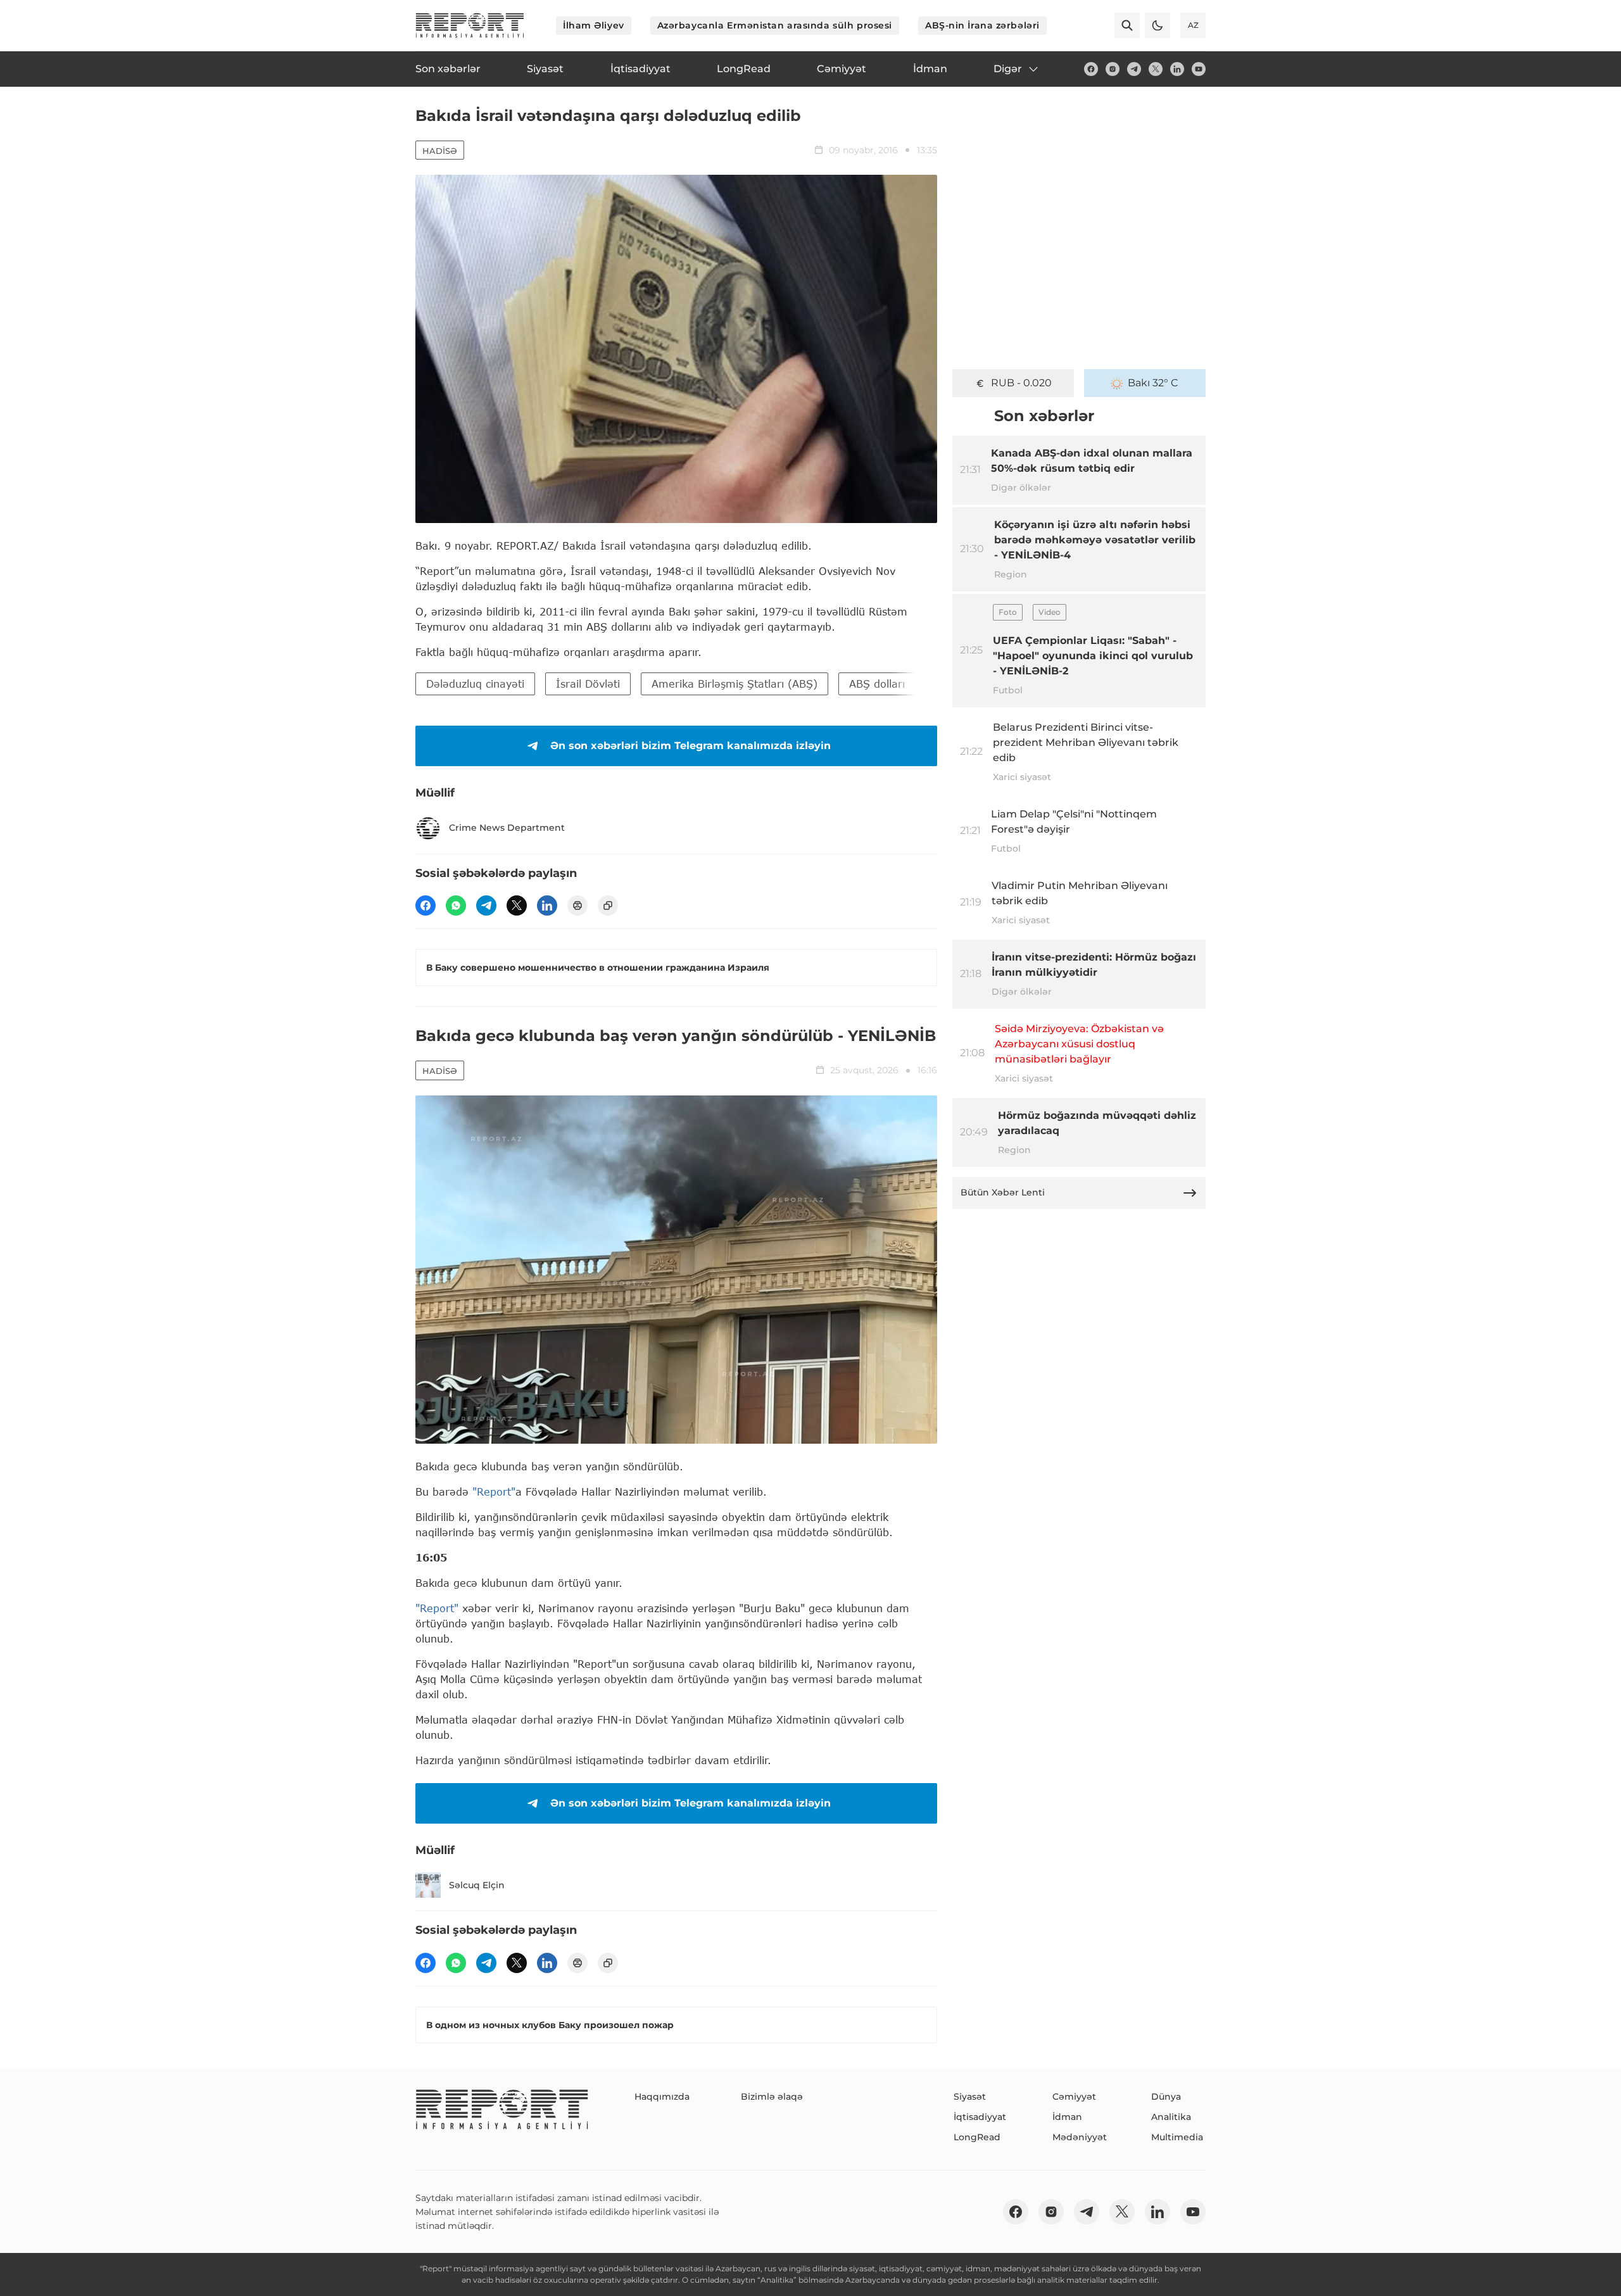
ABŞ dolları (877, 684)
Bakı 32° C (1153, 383)
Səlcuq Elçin (477, 1885)
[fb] (1091, 69)
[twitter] (1156, 69)
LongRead (977, 2137)
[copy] (608, 905)
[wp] (456, 905)
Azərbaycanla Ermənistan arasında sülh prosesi (775, 25)
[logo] (470, 25)
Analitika (1171, 2117)
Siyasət (970, 2097)
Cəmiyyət (1074, 2097)
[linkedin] (1177, 69)
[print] (577, 905)
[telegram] (1134, 69)
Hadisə (440, 151)
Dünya (1166, 2097)
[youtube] (1199, 69)
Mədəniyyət (1080, 2137)
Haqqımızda (662, 2097)
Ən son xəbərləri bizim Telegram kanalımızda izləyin (691, 746)
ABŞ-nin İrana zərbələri (982, 25)
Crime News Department (507, 828)
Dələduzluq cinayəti (475, 684)
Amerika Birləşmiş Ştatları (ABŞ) (735, 684)
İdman (1067, 2117)
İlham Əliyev (594, 25)
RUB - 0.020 (1021, 383)
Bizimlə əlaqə (772, 2097)
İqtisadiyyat (980, 2117)
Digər (1008, 69)
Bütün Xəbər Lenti (1003, 1192)
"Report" (494, 1492)
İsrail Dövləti (588, 684)
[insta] (1113, 69)
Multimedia (1177, 2137)
